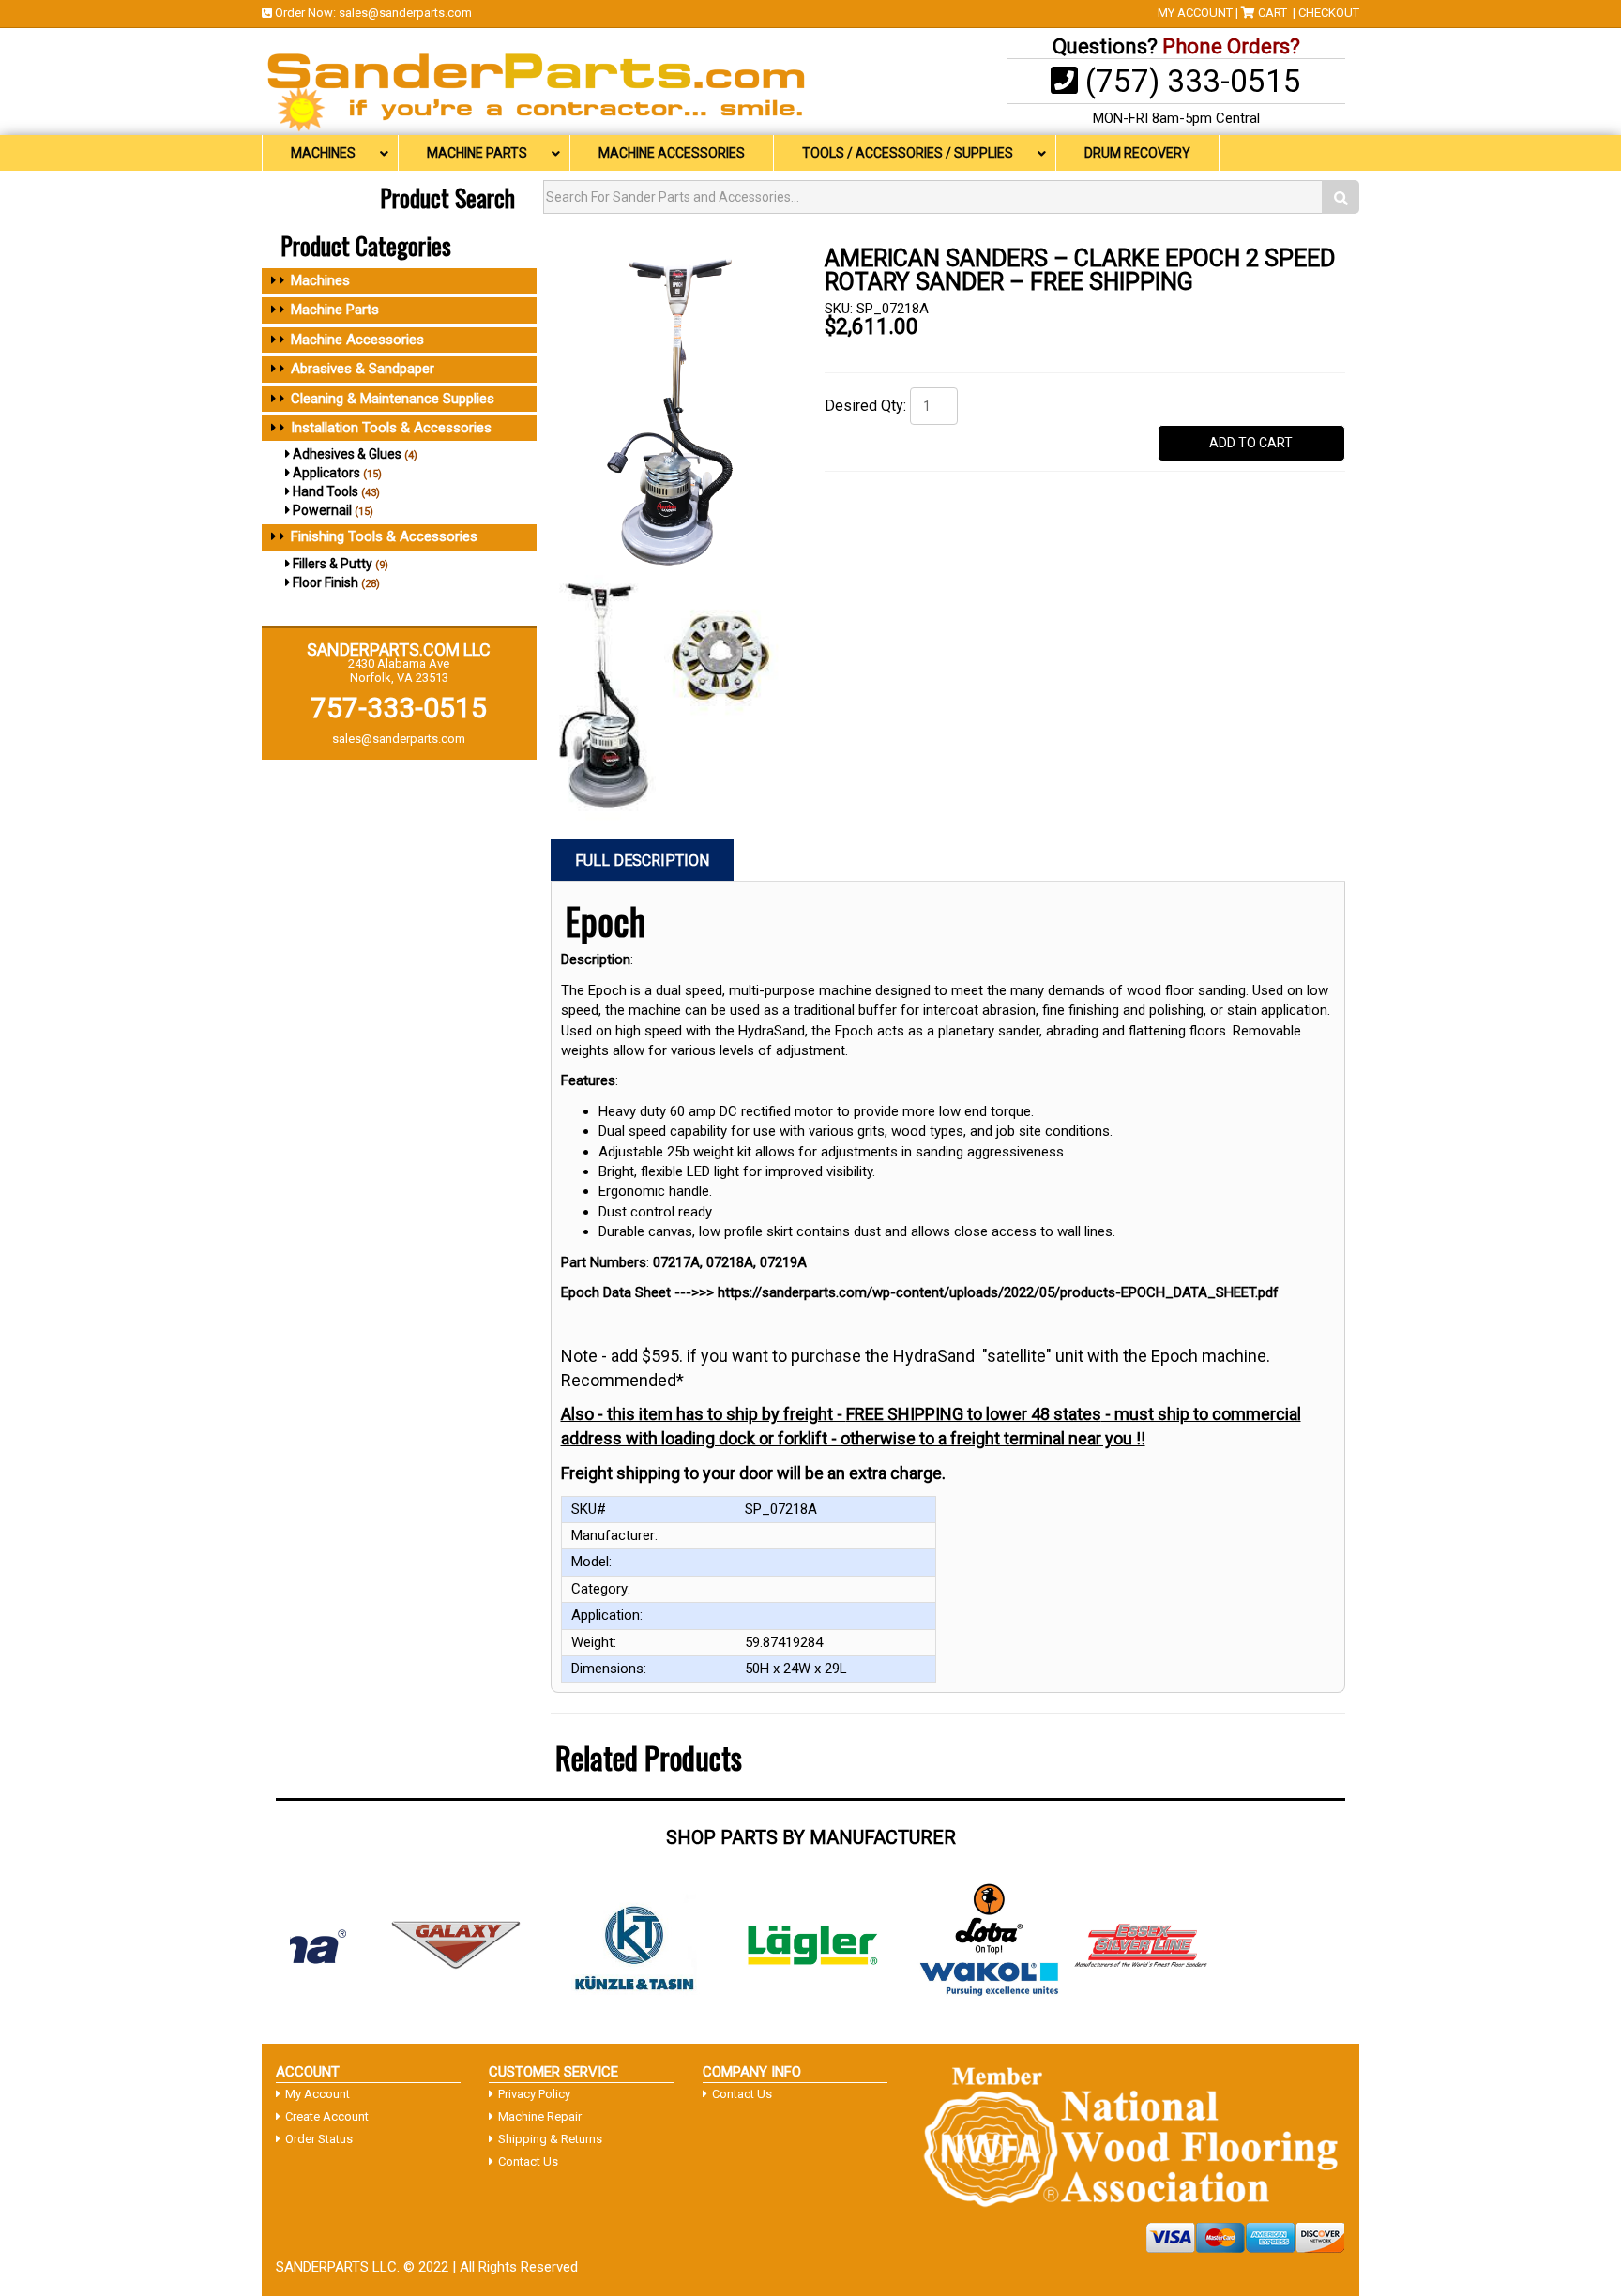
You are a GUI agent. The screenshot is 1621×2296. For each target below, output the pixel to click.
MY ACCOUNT (1195, 13)
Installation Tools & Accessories (391, 428)
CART (1273, 13)
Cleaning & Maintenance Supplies (393, 399)
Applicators (326, 473)
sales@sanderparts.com (405, 13)
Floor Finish (326, 582)
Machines (320, 280)
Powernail (322, 510)
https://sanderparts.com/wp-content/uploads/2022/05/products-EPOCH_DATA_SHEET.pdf (998, 1292)
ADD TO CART (1251, 443)
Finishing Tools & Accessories (384, 536)
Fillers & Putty (333, 564)
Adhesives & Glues (347, 454)
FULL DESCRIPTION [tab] (642, 861)
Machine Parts (335, 310)
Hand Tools (326, 491)
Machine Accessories (357, 340)
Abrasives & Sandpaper (363, 369)
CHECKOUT (1329, 13)
